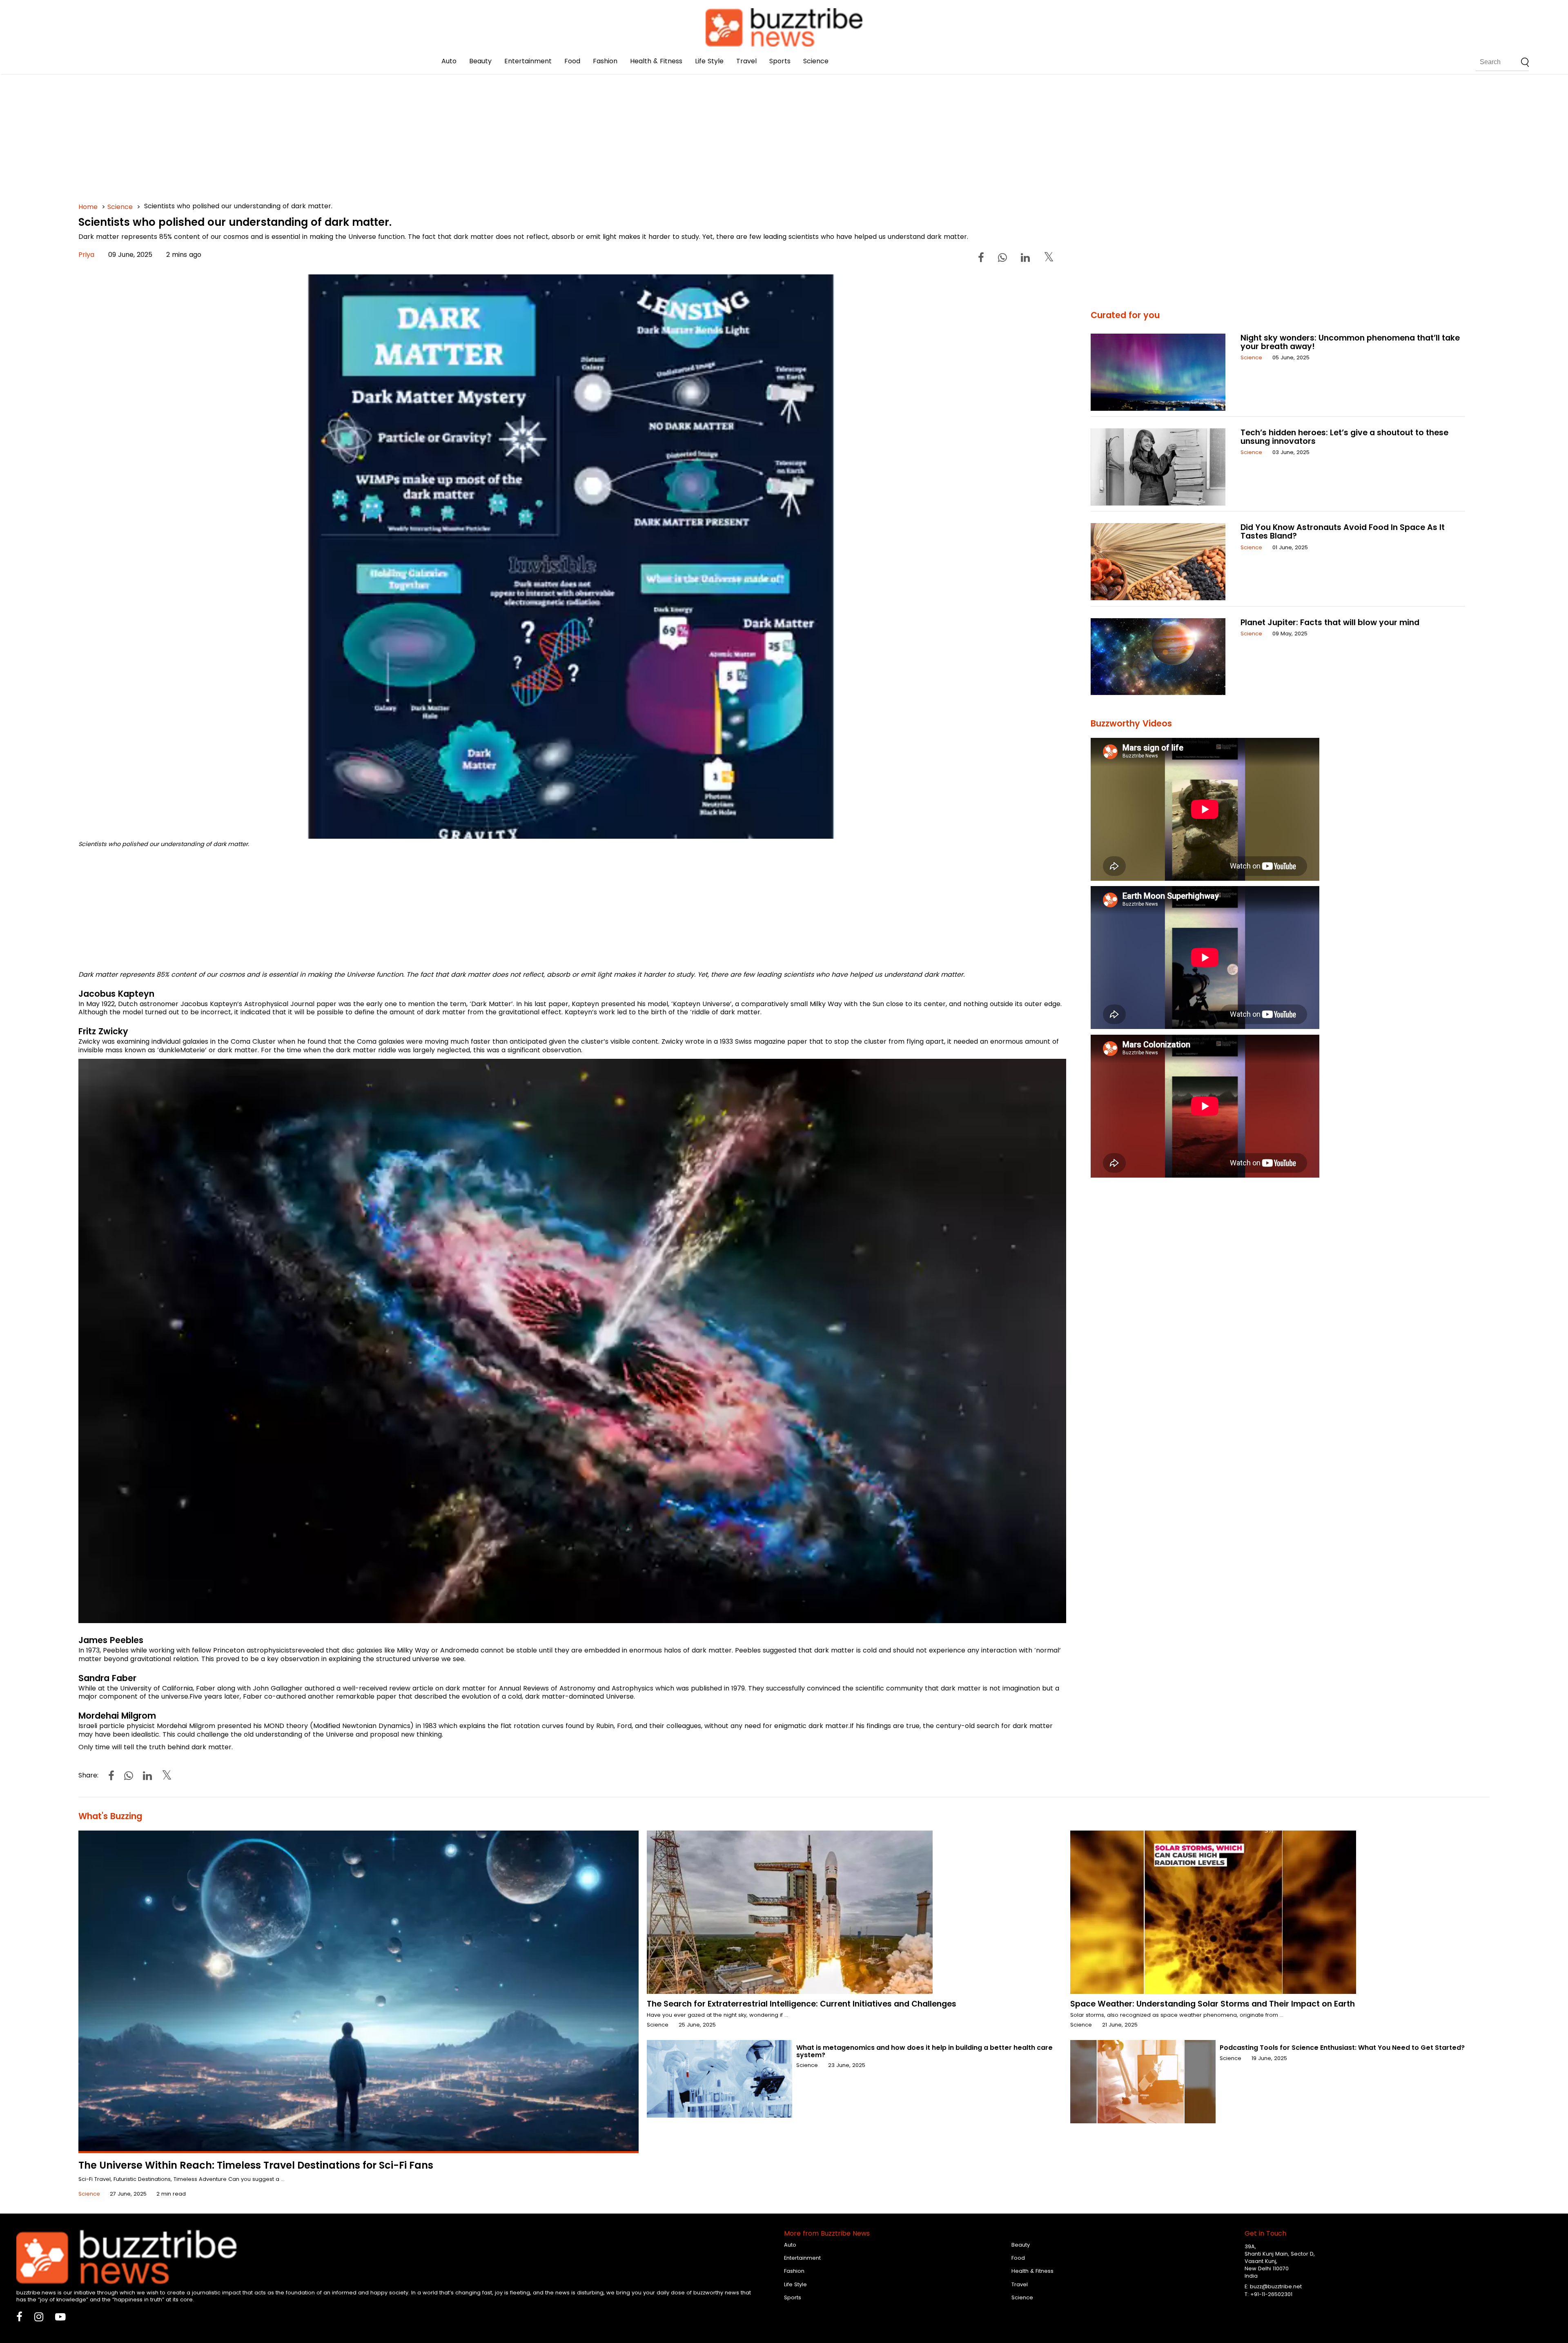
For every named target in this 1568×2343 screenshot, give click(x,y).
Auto (449, 61)
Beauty (480, 61)
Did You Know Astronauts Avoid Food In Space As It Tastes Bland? (1343, 532)
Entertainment (528, 61)
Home (88, 207)
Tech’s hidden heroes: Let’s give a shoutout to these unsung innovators (1344, 437)
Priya (86, 255)
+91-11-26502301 (1271, 2294)
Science (816, 61)
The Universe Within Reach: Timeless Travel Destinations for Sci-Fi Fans (256, 2165)
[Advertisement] (323, 122)
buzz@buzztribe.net (1276, 2286)
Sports (780, 61)
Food (572, 61)
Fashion (605, 61)
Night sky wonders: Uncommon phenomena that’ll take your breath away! (1350, 342)
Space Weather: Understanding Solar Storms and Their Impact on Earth (1213, 2004)
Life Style (709, 61)
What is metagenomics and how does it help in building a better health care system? (924, 2051)
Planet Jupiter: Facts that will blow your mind (1330, 622)
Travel (746, 61)
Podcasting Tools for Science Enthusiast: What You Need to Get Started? (1342, 2048)
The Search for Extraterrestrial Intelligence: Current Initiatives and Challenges (802, 2004)
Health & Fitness (656, 61)
